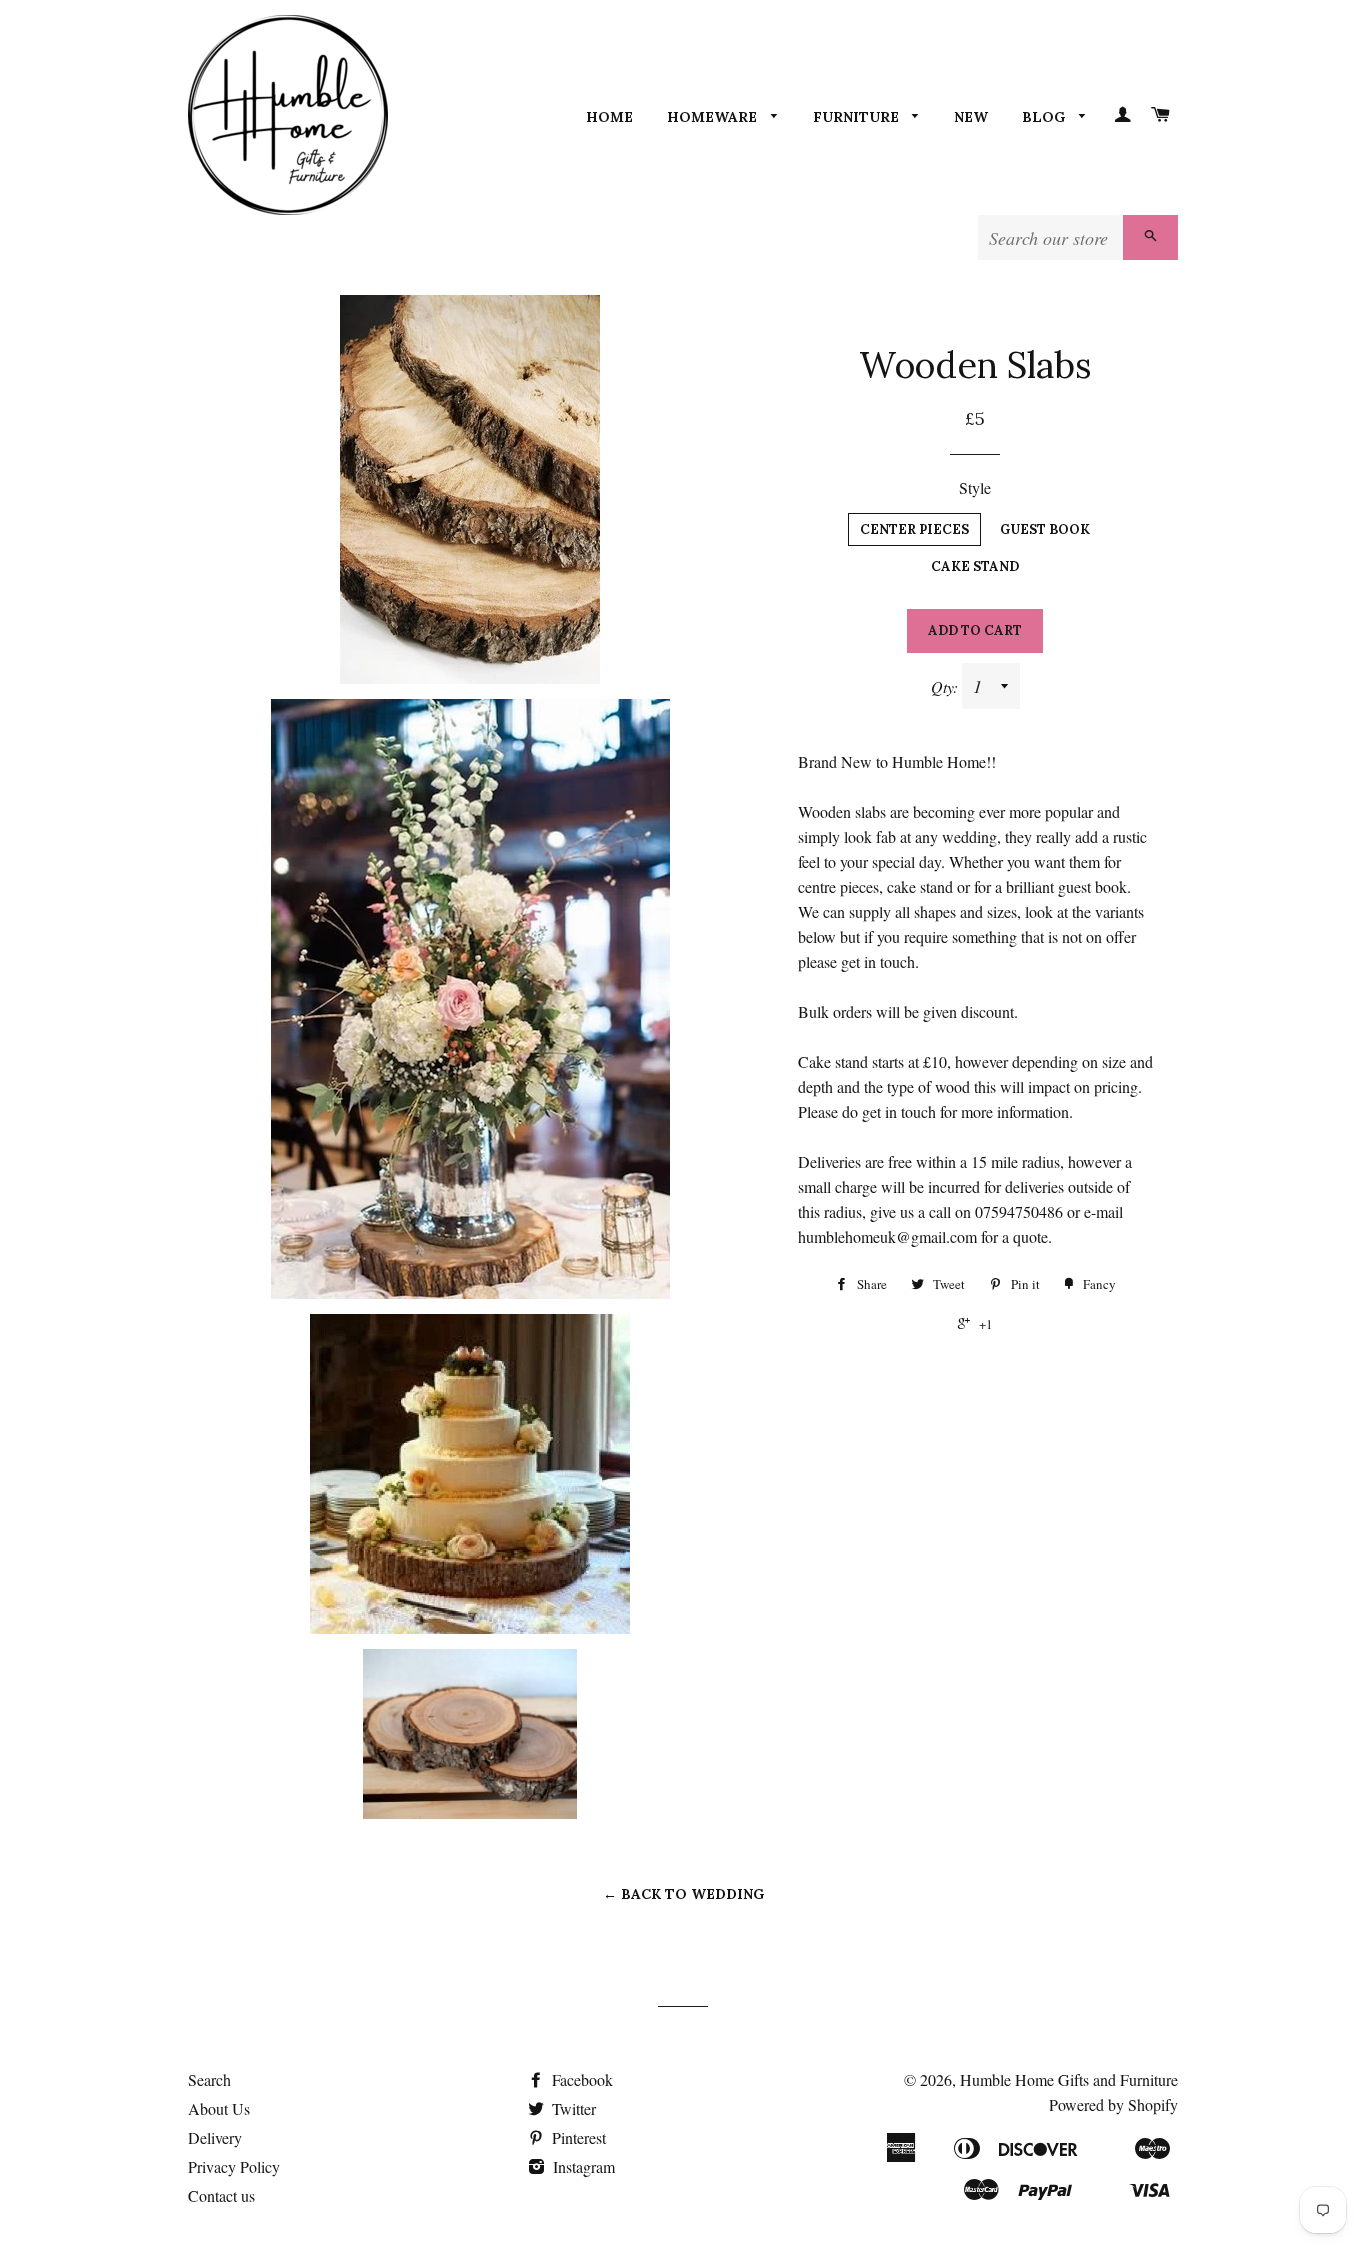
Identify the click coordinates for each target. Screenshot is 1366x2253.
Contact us (221, 2195)
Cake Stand (975, 566)
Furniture (858, 117)
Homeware (714, 117)
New (971, 117)
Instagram (582, 2166)
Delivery (215, 2137)
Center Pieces (914, 529)
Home (609, 117)
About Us (219, 2108)
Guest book (1045, 529)
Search (209, 2079)
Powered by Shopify (1113, 2104)
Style (975, 487)
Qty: (946, 686)
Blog (1045, 117)
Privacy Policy (234, 2166)
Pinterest (577, 2137)
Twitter (572, 2108)
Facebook (580, 2079)
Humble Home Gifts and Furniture (1069, 2079)
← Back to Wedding (683, 1894)
